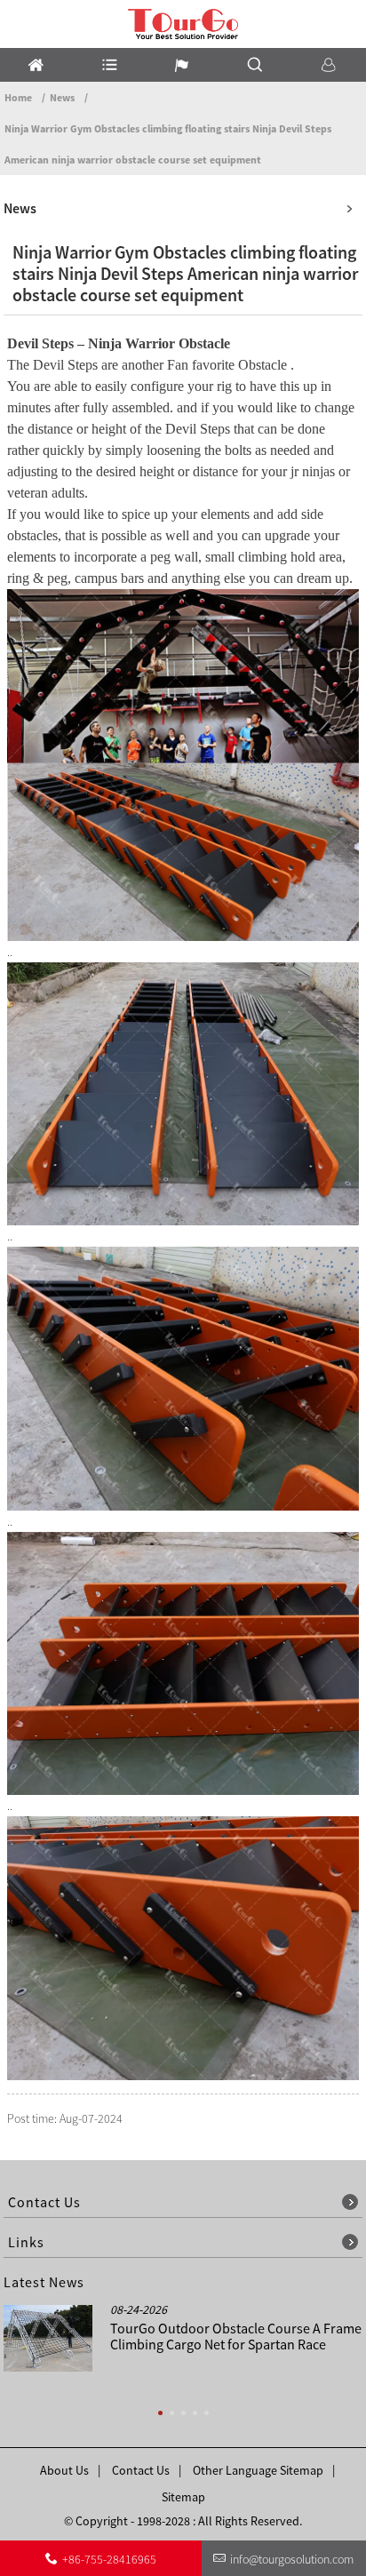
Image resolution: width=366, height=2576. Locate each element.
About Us (64, 2470)
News (62, 97)
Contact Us (141, 2470)
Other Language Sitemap (258, 2470)
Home (18, 97)
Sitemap (183, 2497)
